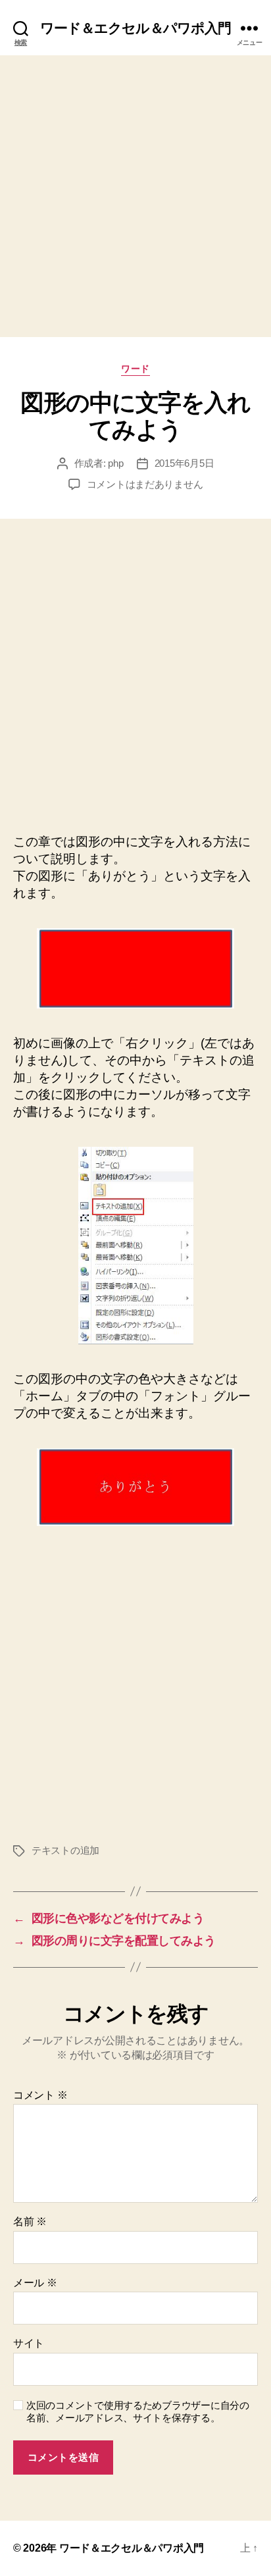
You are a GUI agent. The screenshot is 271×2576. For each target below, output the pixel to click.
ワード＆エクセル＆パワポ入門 (136, 28)
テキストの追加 (65, 1850)
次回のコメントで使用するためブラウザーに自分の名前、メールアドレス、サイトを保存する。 (138, 2411)
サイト (29, 2343)
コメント (40, 2095)
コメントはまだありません (145, 484)
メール (35, 2283)
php (115, 463)
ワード (135, 369)
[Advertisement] (135, 196)
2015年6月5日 (185, 463)
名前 (30, 2221)
